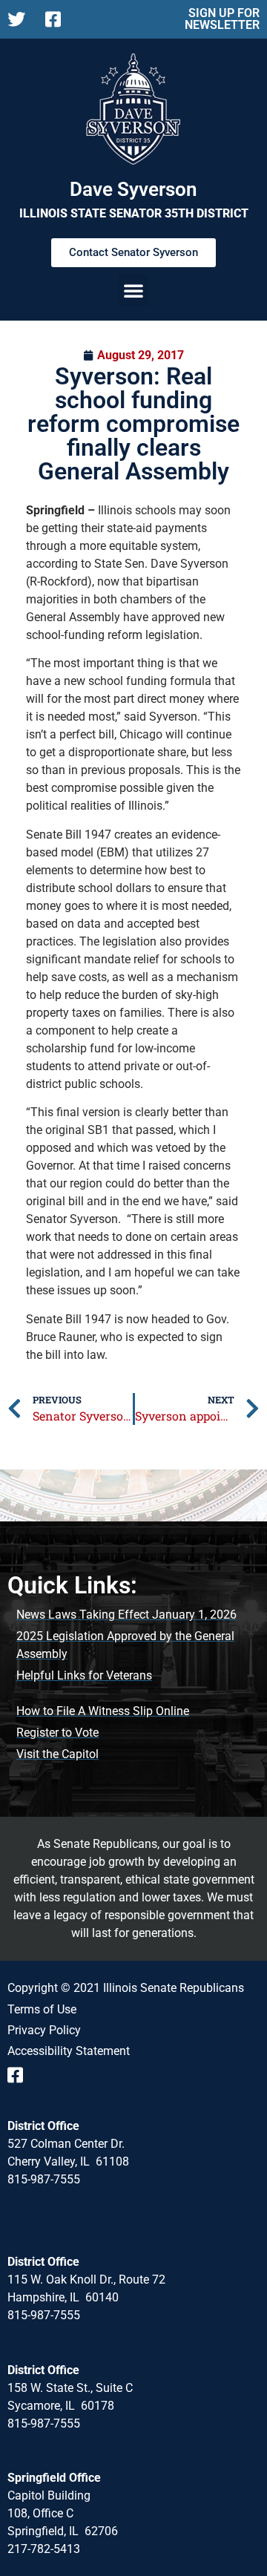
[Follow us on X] (20, 19)
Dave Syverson (133, 189)
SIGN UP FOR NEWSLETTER (222, 19)
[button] (133, 290)
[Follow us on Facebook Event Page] (20, 2075)
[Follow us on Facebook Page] (58, 19)
